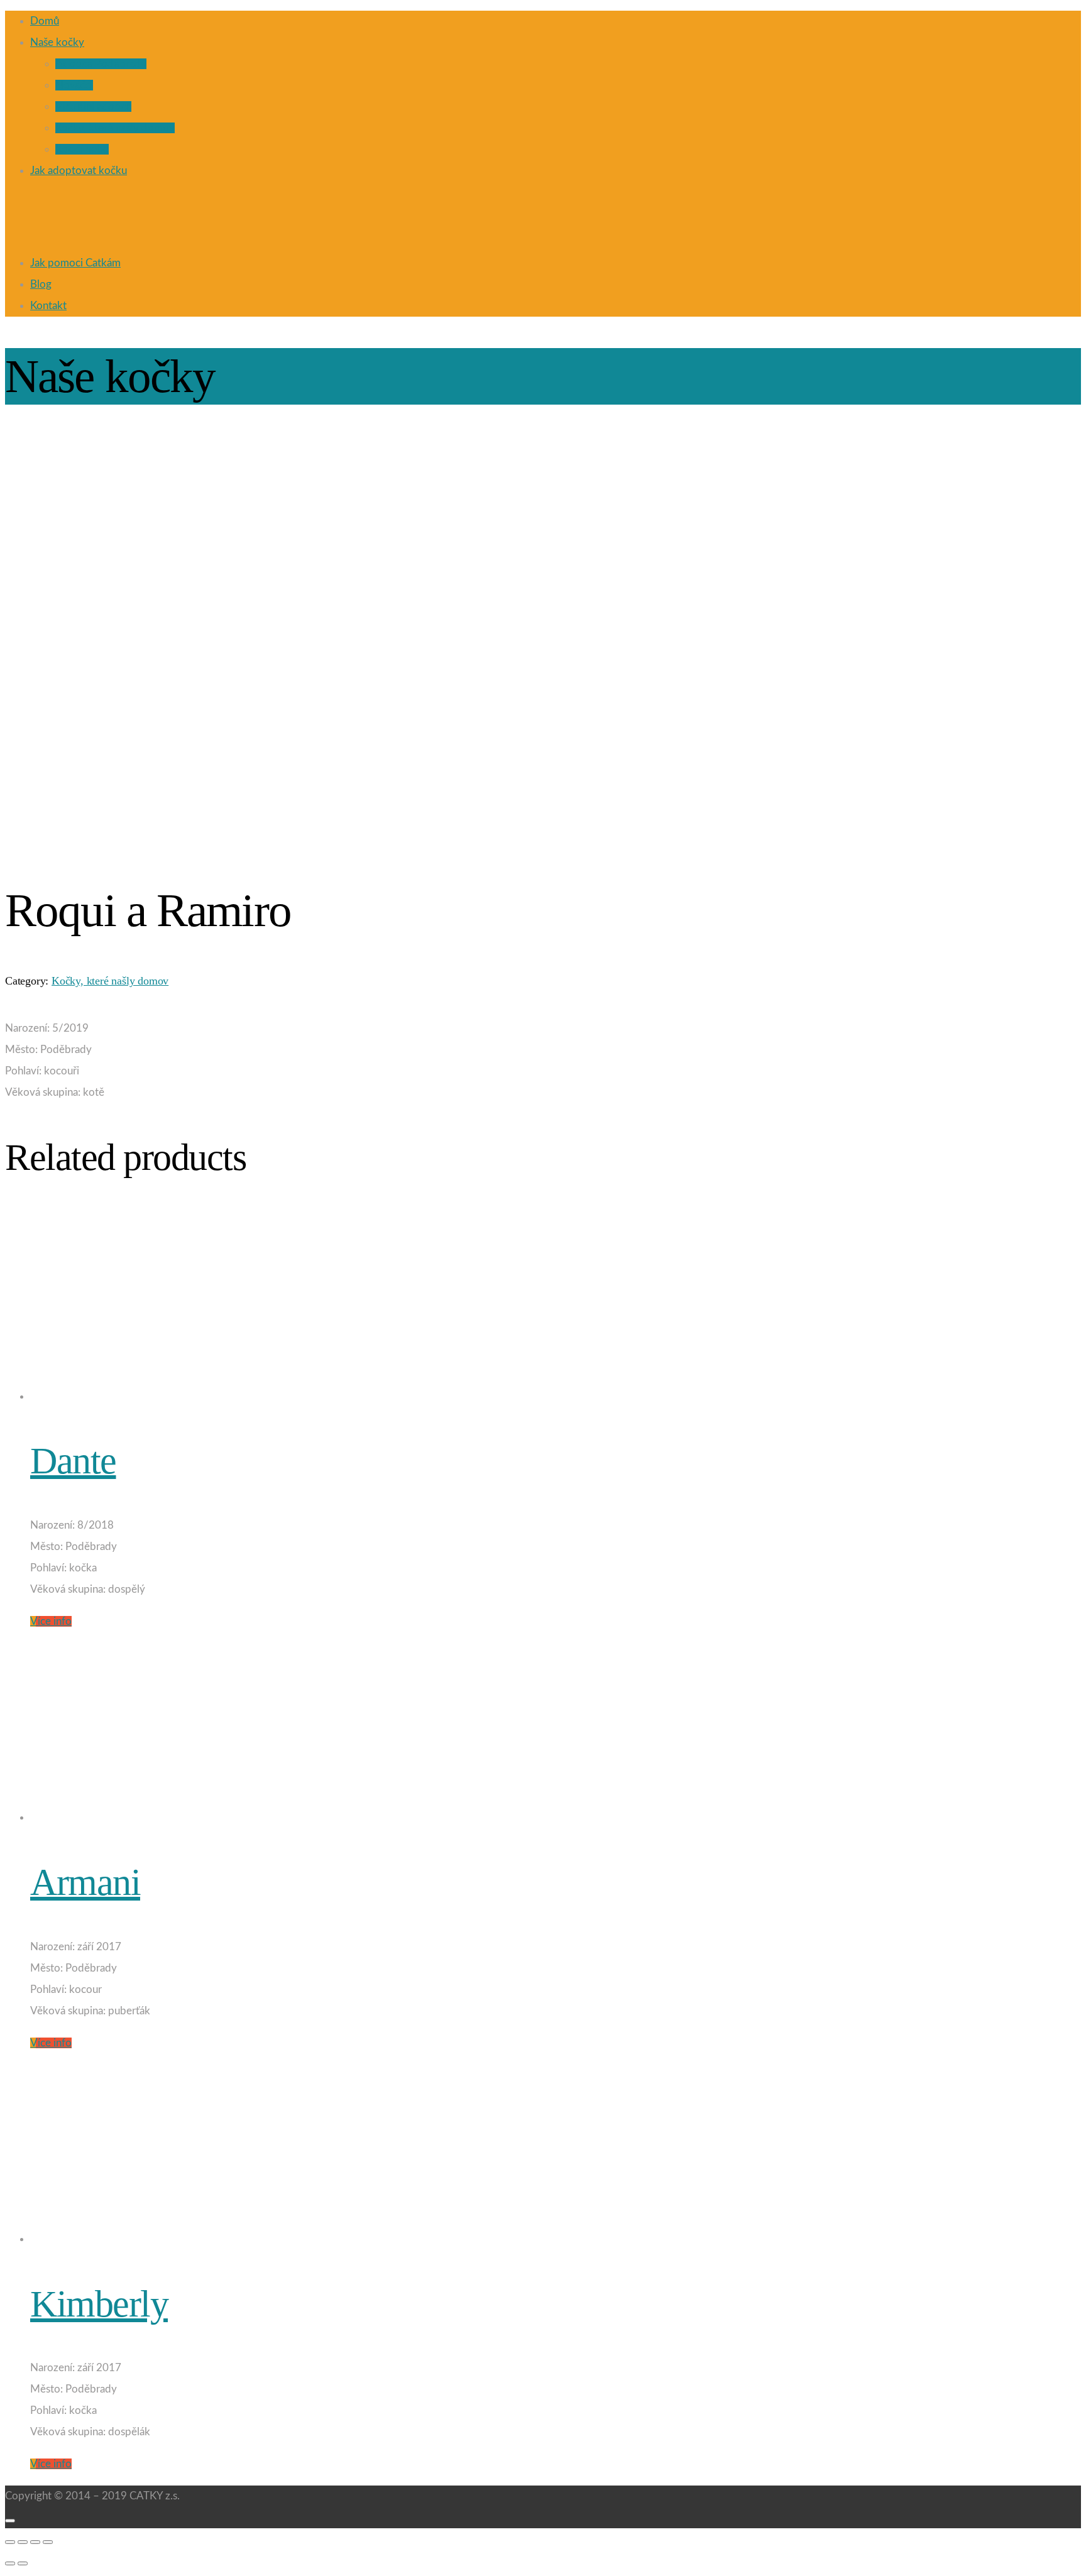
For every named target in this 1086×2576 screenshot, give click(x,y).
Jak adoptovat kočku (79, 171)
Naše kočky (57, 42)
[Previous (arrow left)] (10, 2563)
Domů (45, 21)
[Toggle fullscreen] (35, 2542)
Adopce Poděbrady (101, 64)
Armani (85, 1882)
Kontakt (48, 306)
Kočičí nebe (82, 149)
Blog (41, 284)
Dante (73, 1461)
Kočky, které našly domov (115, 128)
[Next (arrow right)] (23, 2563)
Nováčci (74, 85)
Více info (51, 1621)
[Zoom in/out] (48, 2542)
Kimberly (99, 2304)
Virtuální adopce (93, 106)
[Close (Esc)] (10, 2542)
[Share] (23, 2542)
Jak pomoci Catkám (75, 263)
